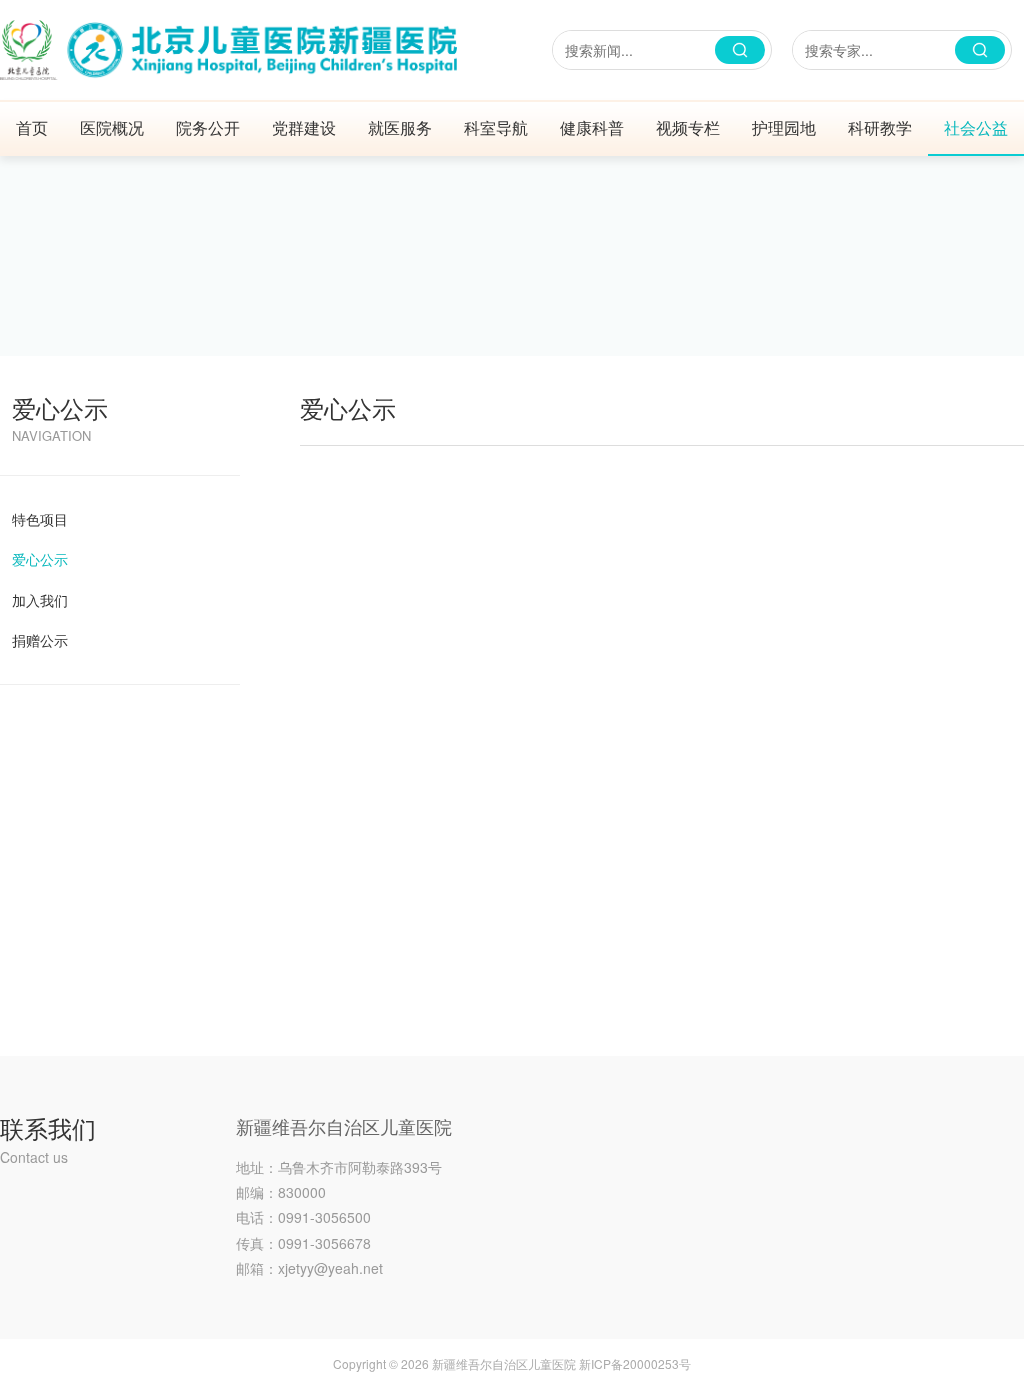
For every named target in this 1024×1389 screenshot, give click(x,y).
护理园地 (784, 127)
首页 (32, 127)
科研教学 (880, 127)
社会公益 (976, 127)
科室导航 (496, 127)
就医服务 (400, 127)
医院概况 (112, 127)
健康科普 (592, 127)
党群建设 (304, 127)
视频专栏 (688, 127)
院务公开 (208, 127)
